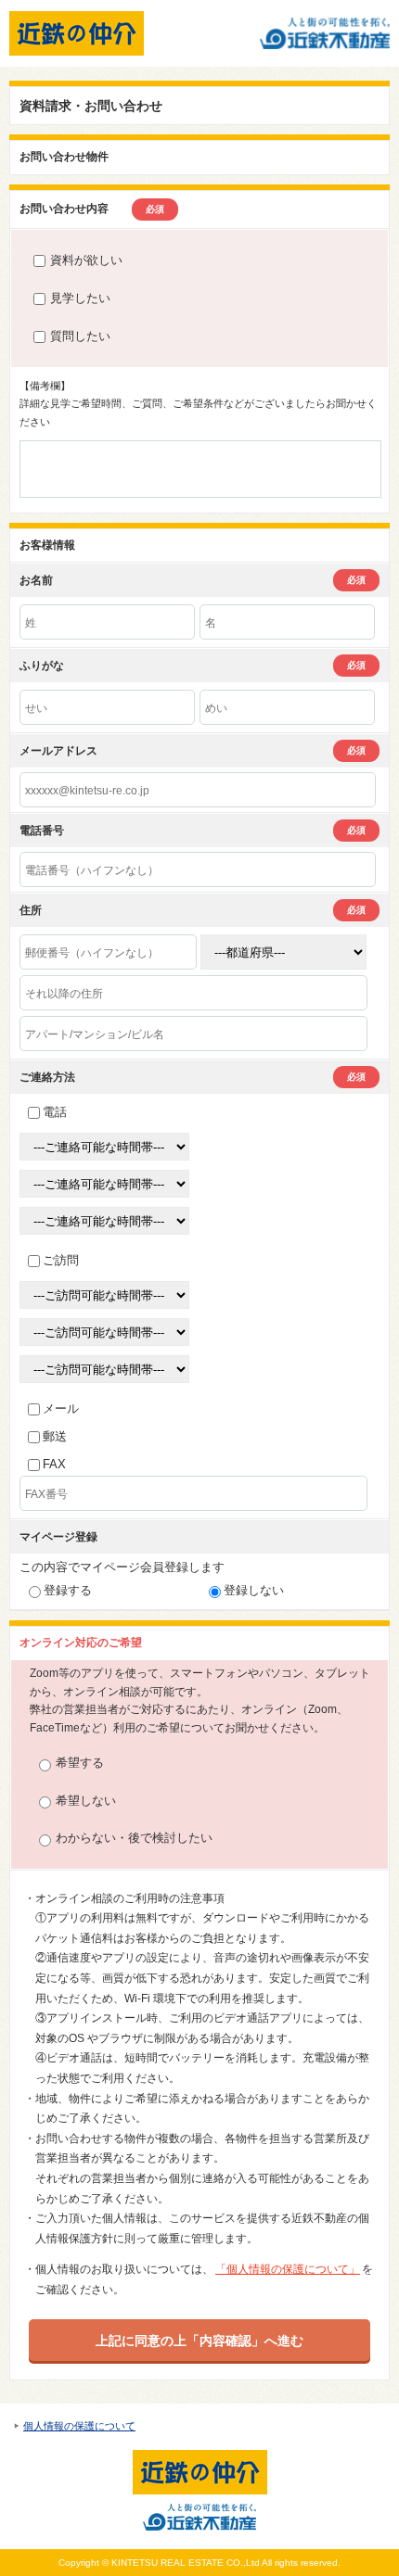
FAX (54, 1464)
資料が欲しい (86, 260)
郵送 (55, 1436)
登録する (68, 1590)
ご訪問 (61, 1260)
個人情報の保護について (79, 2426)
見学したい (80, 298)
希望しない (86, 1801)
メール (61, 1409)
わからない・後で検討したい (134, 1838)
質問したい (80, 336)
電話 (55, 1112)
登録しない (254, 1590)
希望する (80, 1763)
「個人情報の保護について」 (288, 2269)
